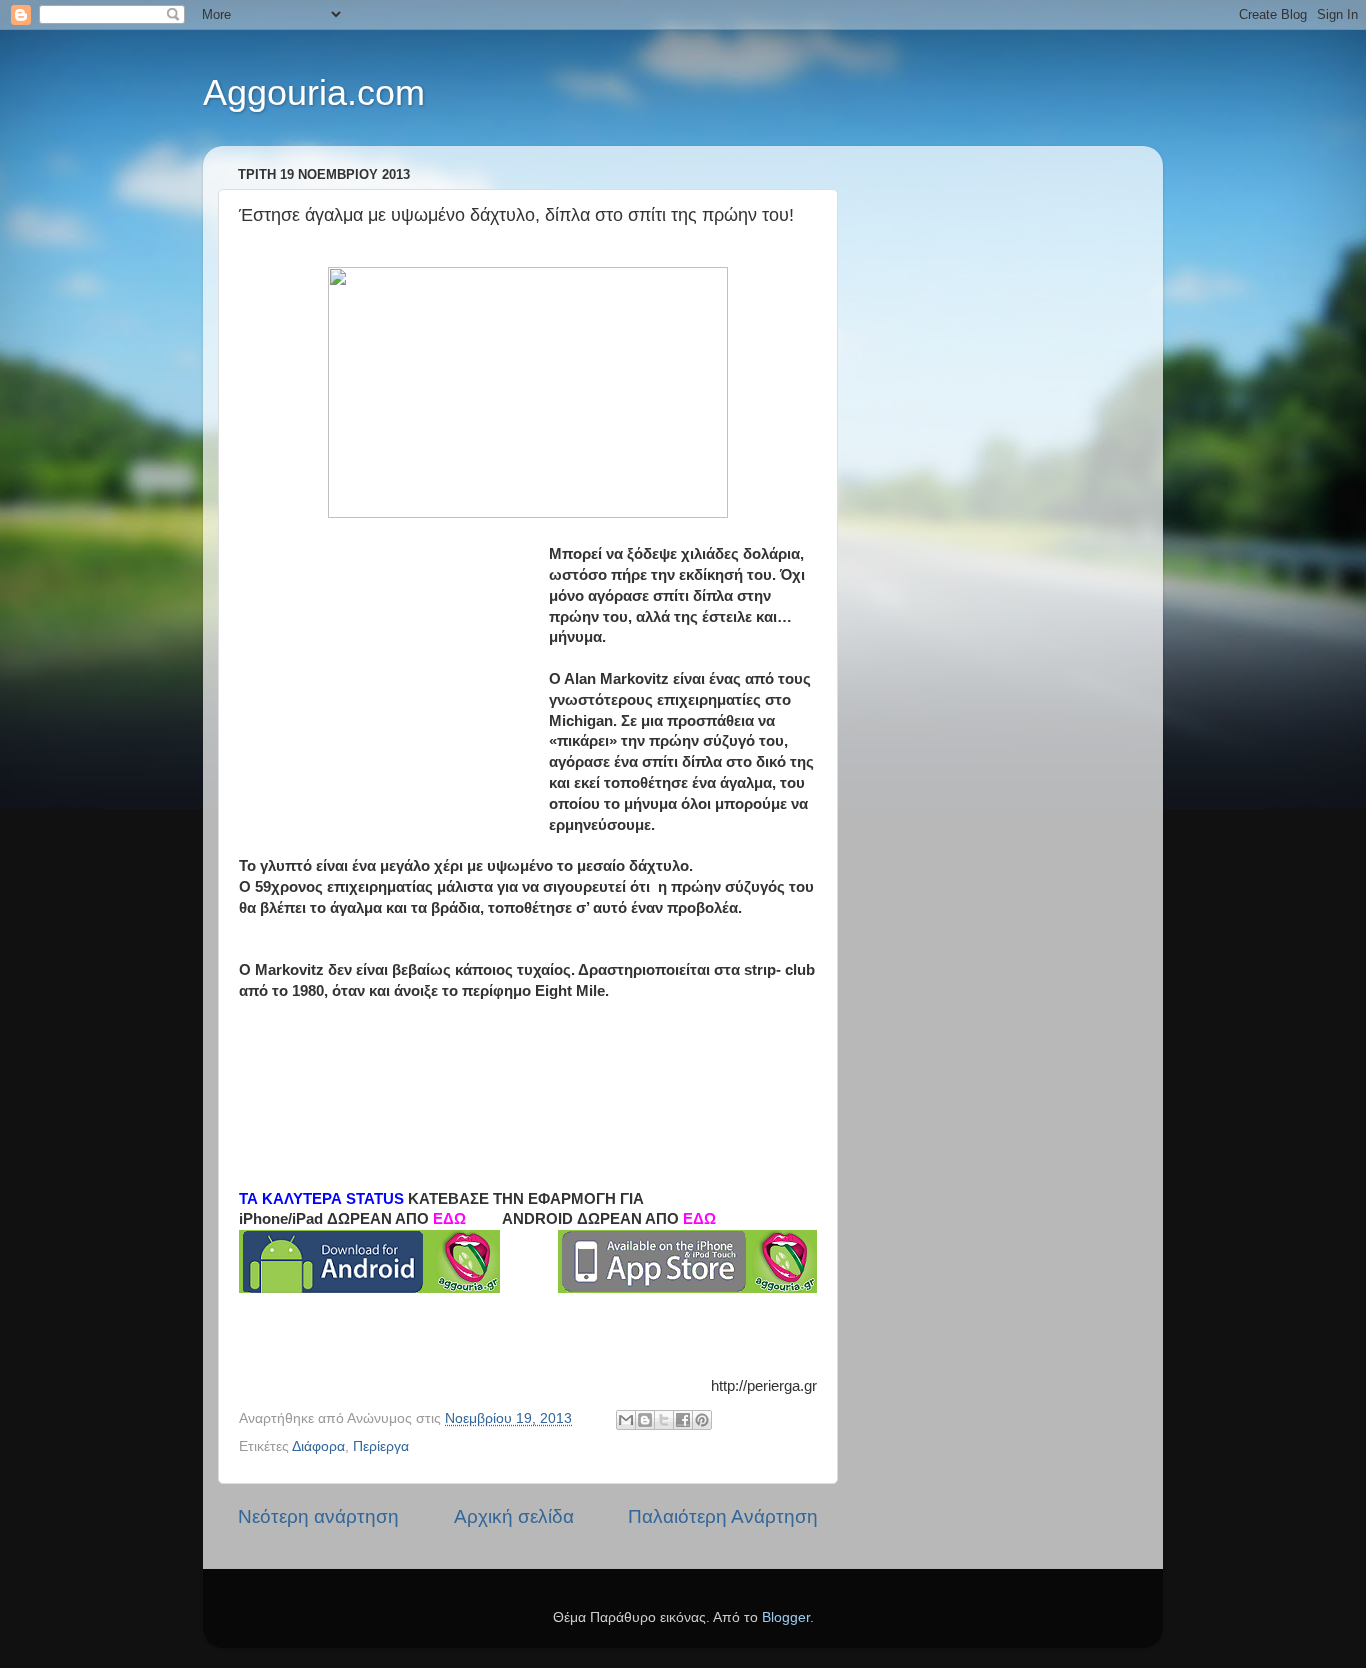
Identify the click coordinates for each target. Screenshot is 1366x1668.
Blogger (786, 1617)
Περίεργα (381, 1446)
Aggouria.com (314, 92)
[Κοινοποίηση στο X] (664, 1420)
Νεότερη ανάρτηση (318, 1516)
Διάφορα (318, 1446)
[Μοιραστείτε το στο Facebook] (683, 1420)
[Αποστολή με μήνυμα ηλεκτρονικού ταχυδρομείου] (626, 1420)
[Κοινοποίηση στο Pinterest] (702, 1420)
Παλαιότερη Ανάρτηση (723, 1516)
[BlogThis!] (645, 1420)
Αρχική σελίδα (514, 1516)
